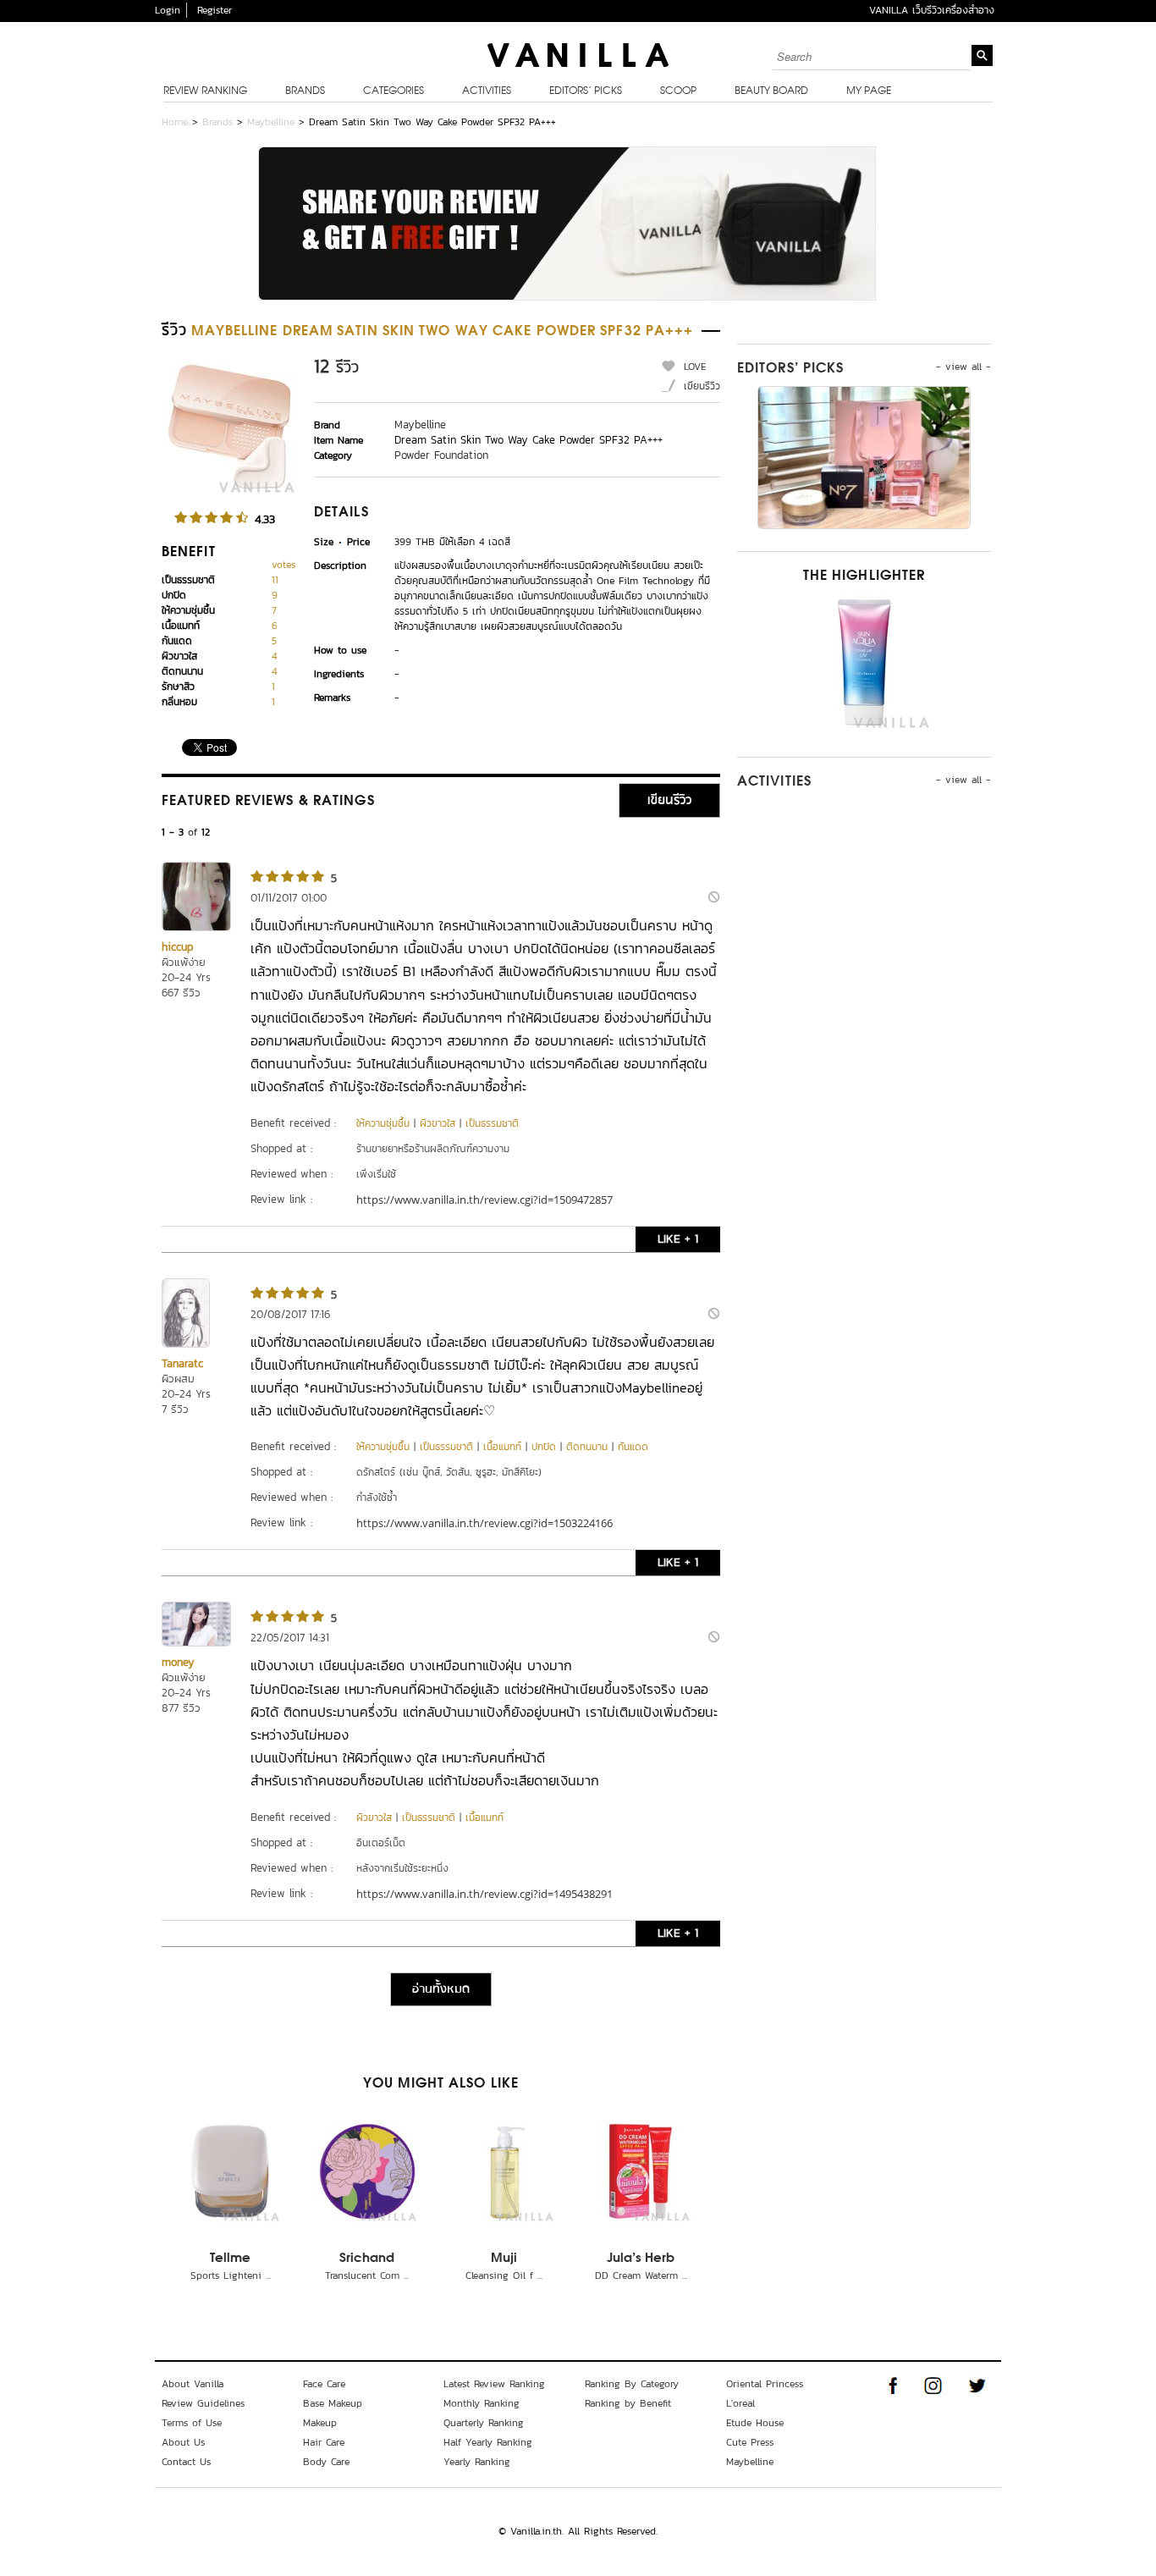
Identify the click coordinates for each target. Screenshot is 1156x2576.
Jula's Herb (641, 2259)
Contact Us (186, 2462)
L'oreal (740, 2403)
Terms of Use (192, 2423)
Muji (504, 2259)
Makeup (320, 2423)
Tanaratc (182, 1363)
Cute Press (750, 2442)
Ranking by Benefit (628, 2403)
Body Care (326, 2462)
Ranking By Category (632, 2384)
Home (175, 122)
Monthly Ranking (482, 2403)
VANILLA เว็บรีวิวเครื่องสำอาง (932, 10)
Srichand (367, 2259)
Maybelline (271, 122)
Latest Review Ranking (494, 2384)
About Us (183, 2442)
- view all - (963, 367)
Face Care (324, 2384)
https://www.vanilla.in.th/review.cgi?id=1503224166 (484, 1523)
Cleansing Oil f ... (504, 2275)
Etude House (755, 2423)
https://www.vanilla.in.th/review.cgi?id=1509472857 (484, 1200)
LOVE (695, 367)
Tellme (230, 2259)
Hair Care (324, 2442)
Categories (394, 91)
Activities (487, 91)
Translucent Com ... (367, 2275)
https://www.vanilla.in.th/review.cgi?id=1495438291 (484, 1894)
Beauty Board (771, 91)
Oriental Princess (765, 2384)
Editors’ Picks (586, 91)
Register (215, 10)
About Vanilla (193, 2384)
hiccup (177, 947)
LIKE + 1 (678, 1239)
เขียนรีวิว (702, 386)
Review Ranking (205, 91)
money (178, 1662)
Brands (305, 91)
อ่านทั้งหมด (441, 1989)
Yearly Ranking (477, 2462)
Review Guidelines (203, 2403)
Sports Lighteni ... (231, 2275)
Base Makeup (333, 2403)
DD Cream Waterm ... (641, 2275)
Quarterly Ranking (484, 2423)
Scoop (678, 91)
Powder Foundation (441, 455)
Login (168, 10)
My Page (869, 91)
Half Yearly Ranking (488, 2442)
